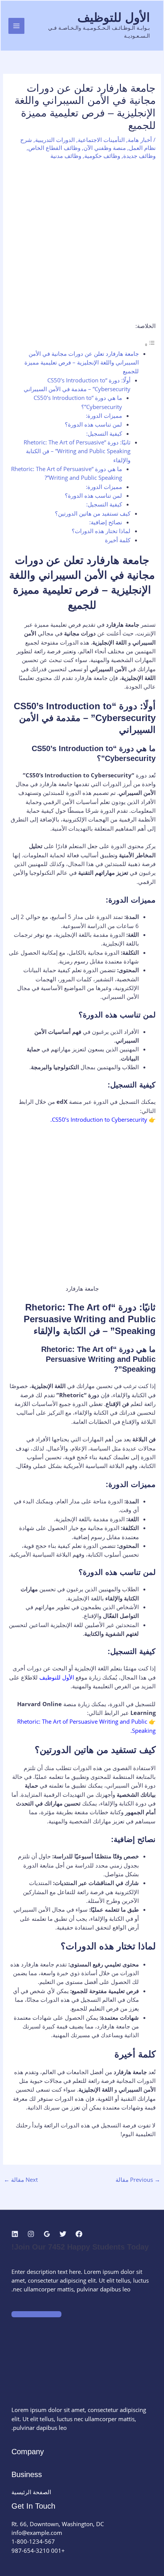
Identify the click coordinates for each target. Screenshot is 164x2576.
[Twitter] (63, 2234)
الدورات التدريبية (55, 140)
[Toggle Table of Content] (150, 344)
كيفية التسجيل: (104, 433)
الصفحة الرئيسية (31, 2492)
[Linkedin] (15, 2234)
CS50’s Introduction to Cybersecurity (100, 1119)
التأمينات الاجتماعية (101, 140)
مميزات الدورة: (104, 416)
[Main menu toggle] (16, 26)
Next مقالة (21, 2180)
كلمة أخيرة (118, 540)
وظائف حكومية (102, 156)
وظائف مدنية (66, 156)
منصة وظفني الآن (105, 148)
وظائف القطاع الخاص (54, 148)
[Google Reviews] (47, 2234)
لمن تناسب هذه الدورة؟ (93, 424)
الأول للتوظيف (114, 18)
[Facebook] (79, 2234)
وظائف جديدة (139, 156)
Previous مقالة (138, 2180)
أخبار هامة (140, 140)
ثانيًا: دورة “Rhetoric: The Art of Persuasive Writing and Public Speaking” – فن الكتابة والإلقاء (77, 451)
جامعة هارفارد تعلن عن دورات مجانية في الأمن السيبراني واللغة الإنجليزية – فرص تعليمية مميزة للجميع (82, 362)
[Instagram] (31, 2234)
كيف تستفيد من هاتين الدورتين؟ (93, 513)
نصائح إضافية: (106, 522)
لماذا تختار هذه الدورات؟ (101, 531)
